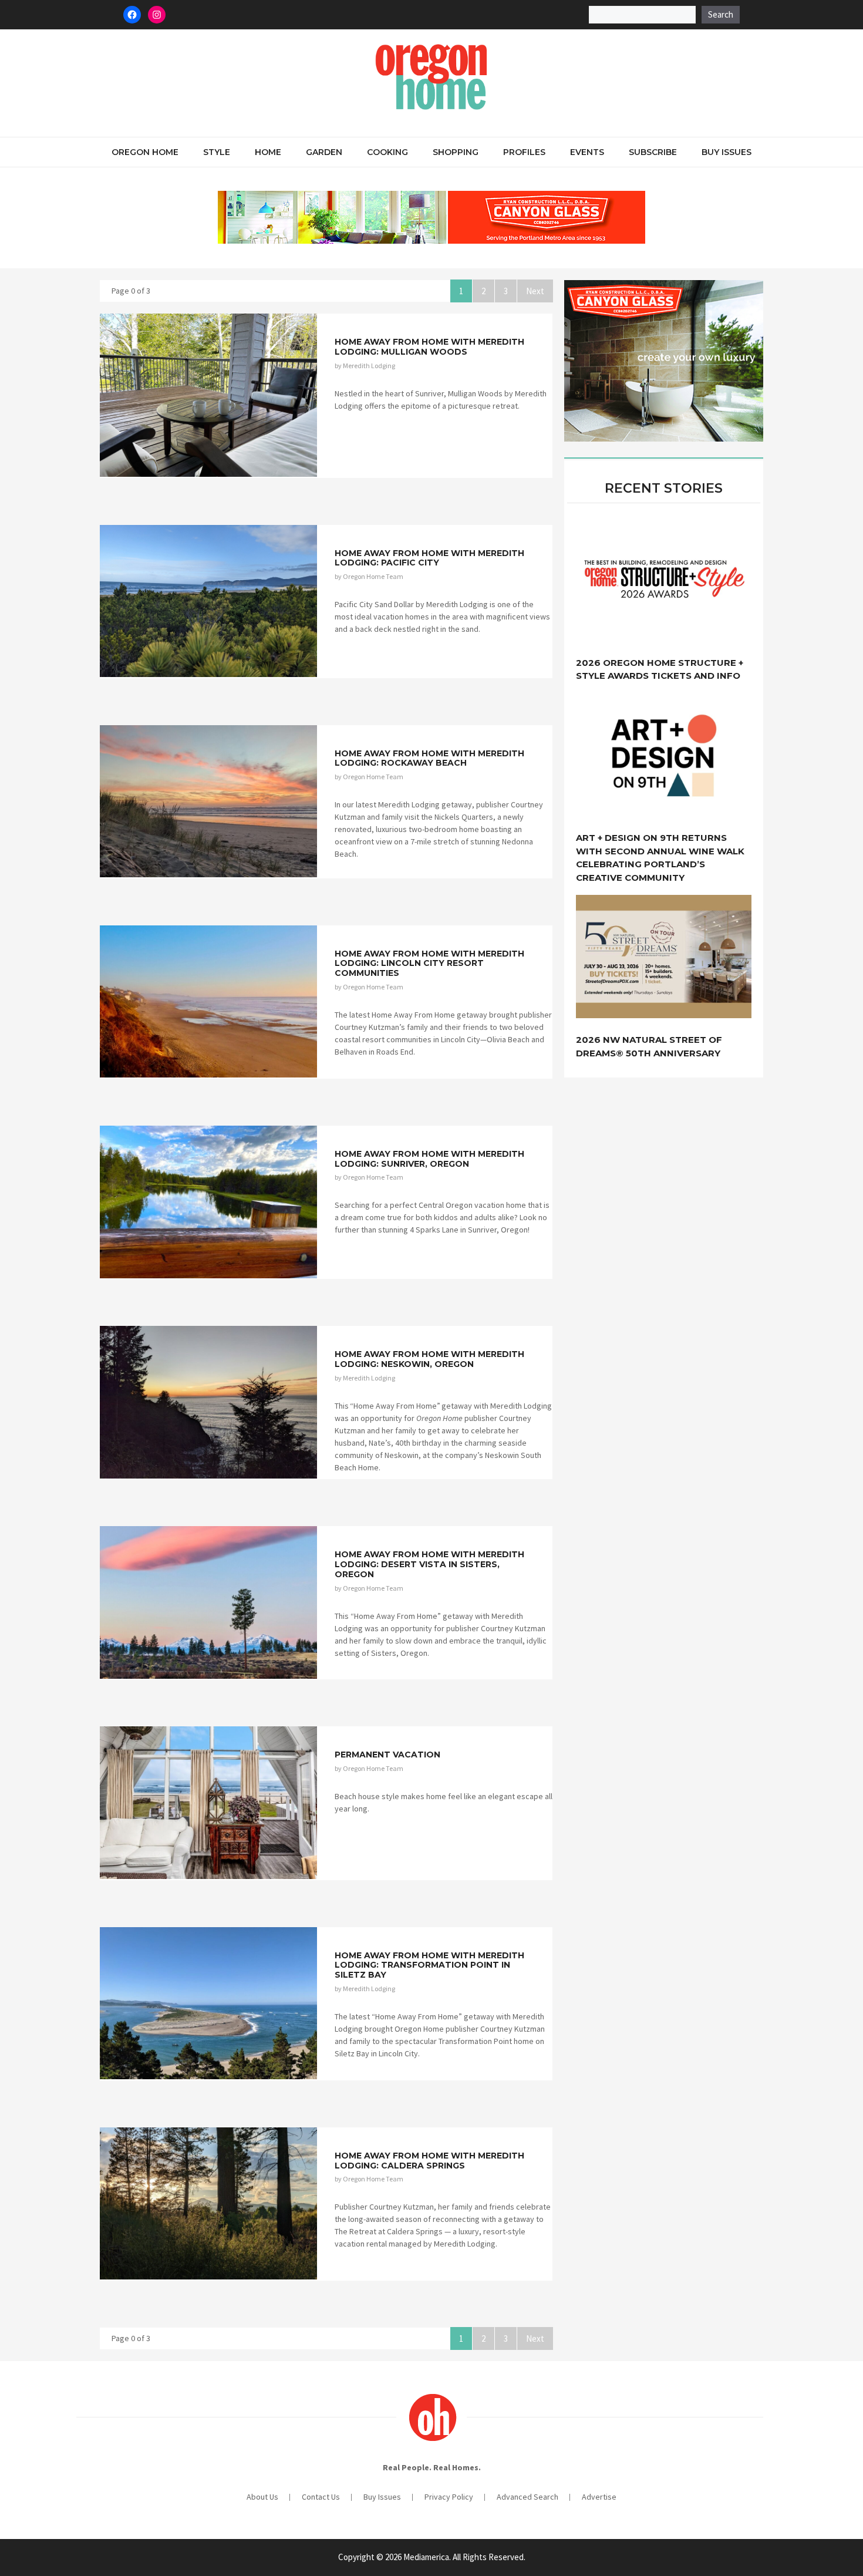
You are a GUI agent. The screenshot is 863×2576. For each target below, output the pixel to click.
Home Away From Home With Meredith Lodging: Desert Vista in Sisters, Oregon (429, 1564)
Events (587, 152)
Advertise (599, 2497)
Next (535, 291)
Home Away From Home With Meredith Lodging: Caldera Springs (429, 2161)
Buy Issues (727, 152)
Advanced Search (527, 2497)
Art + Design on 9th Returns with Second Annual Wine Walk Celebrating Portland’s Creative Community (660, 858)
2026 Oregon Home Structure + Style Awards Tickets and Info (660, 669)
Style (217, 152)
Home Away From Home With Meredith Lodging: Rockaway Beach (429, 758)
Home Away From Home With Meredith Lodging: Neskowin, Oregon (429, 1359)
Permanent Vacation (387, 1755)
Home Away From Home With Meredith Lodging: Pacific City (429, 558)
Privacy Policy (449, 2497)
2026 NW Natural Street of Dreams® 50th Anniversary (649, 1046)
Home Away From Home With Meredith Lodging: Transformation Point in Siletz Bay (429, 1965)
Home (268, 152)
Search (721, 14)
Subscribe (653, 152)
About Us (262, 2497)
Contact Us (321, 2497)
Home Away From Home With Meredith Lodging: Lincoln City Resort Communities (429, 964)
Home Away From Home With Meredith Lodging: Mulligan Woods (429, 347)
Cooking (387, 152)
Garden (324, 152)
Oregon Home (145, 152)
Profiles (524, 152)
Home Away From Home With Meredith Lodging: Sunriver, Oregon (429, 1159)
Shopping (456, 152)
